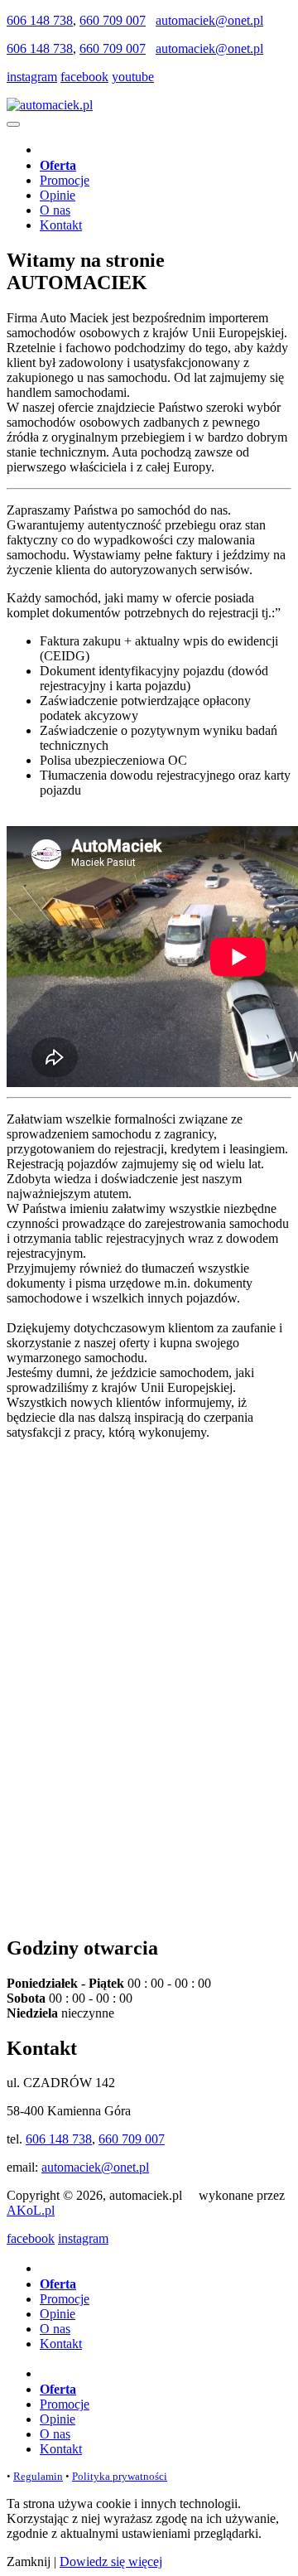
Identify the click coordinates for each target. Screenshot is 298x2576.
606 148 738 (40, 20)
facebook (84, 77)
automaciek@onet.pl (209, 20)
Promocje (65, 180)
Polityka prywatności (120, 2476)
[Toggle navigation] (13, 124)
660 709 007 (113, 20)
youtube (133, 77)
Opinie (58, 195)
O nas (55, 210)
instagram (32, 77)
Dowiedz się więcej (111, 2562)
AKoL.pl (31, 2210)
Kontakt (61, 225)
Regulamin (38, 2476)
